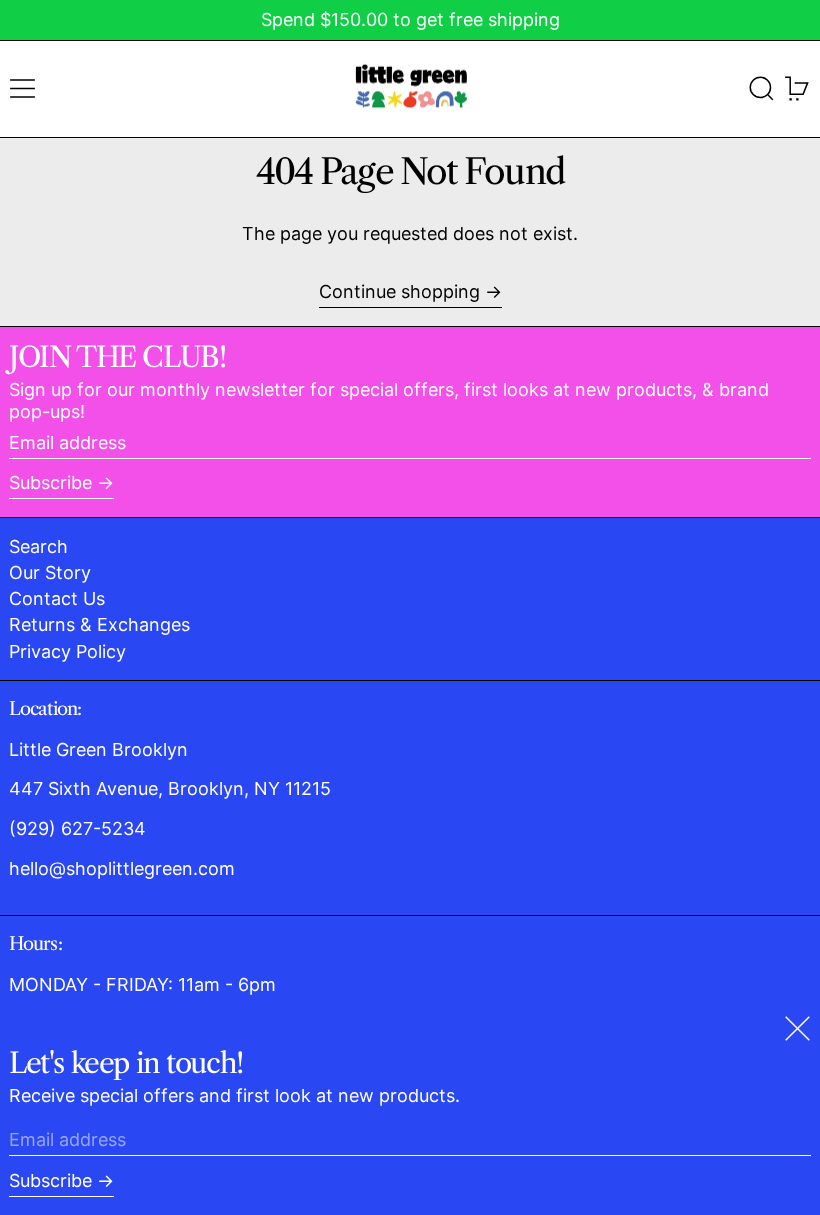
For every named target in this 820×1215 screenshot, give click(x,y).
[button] (761, 88)
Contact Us (57, 598)
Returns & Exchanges (99, 624)
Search (38, 546)
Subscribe (50, 482)
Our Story (50, 572)
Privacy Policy (67, 651)
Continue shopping (399, 291)
